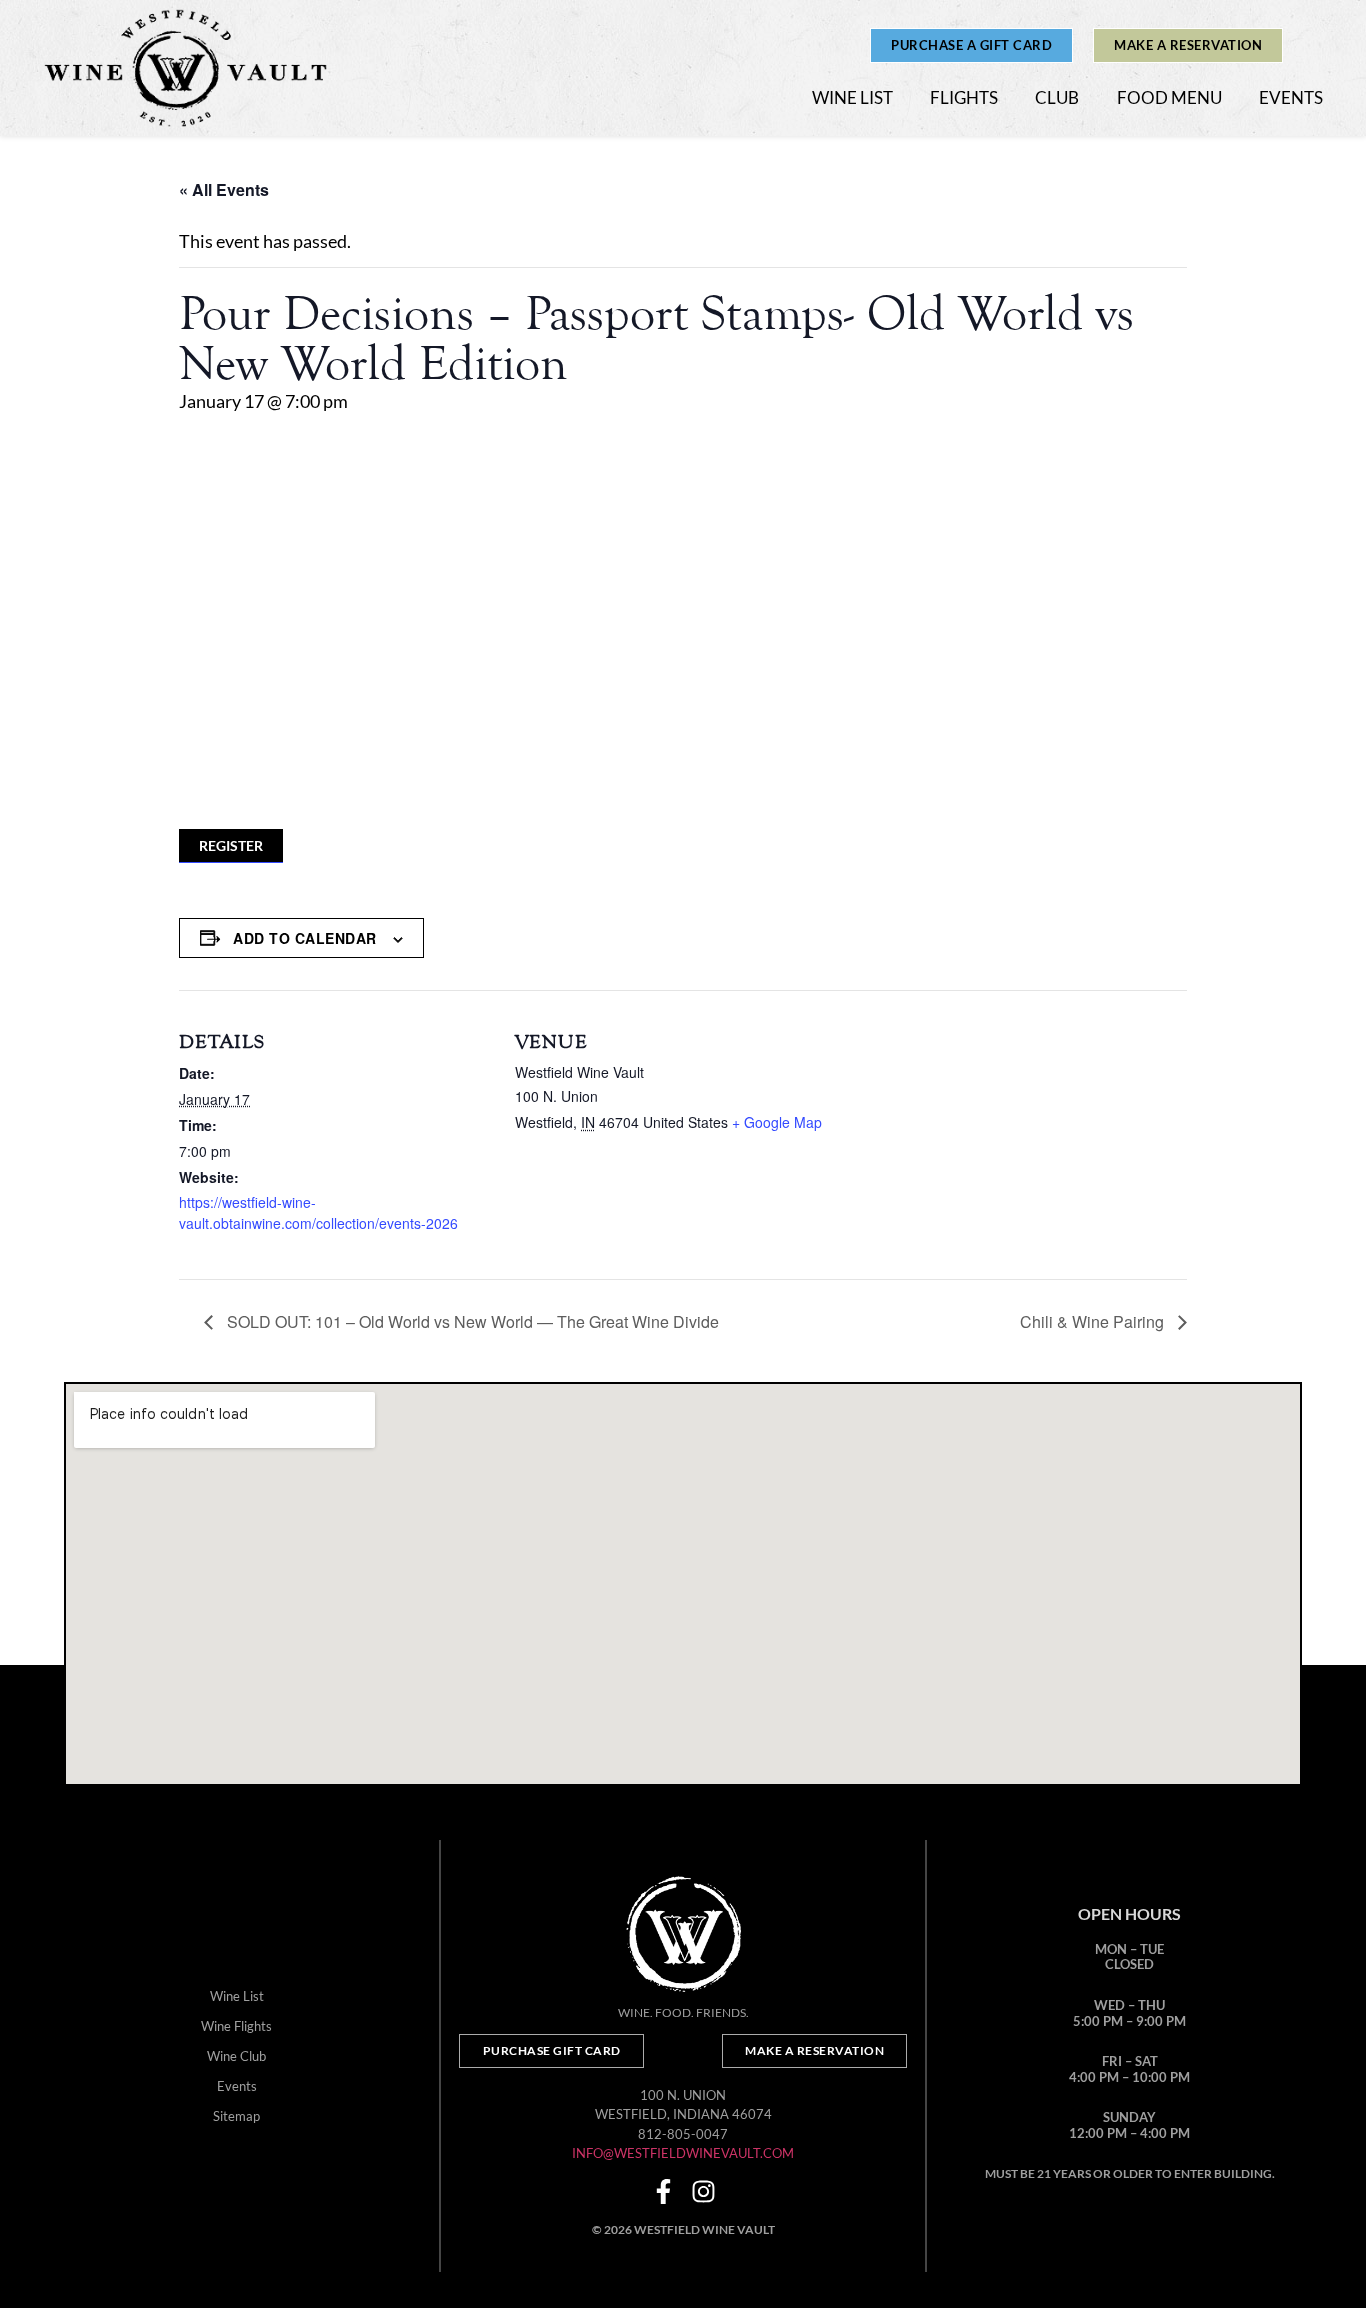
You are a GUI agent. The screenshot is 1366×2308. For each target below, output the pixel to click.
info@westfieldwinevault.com (683, 2153)
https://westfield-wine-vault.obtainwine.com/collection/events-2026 (318, 1212)
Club (1057, 98)
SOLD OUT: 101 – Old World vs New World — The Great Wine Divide (471, 1321)
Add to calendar (305, 938)
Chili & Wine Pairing (1094, 1321)
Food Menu (1169, 98)
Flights (964, 98)
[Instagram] (703, 2191)
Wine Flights (236, 2026)
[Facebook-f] (663, 2191)
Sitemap (236, 2116)
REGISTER (231, 845)
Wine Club (236, 2056)
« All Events (224, 189)
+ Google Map (777, 1122)
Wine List (852, 98)
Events (1291, 98)
